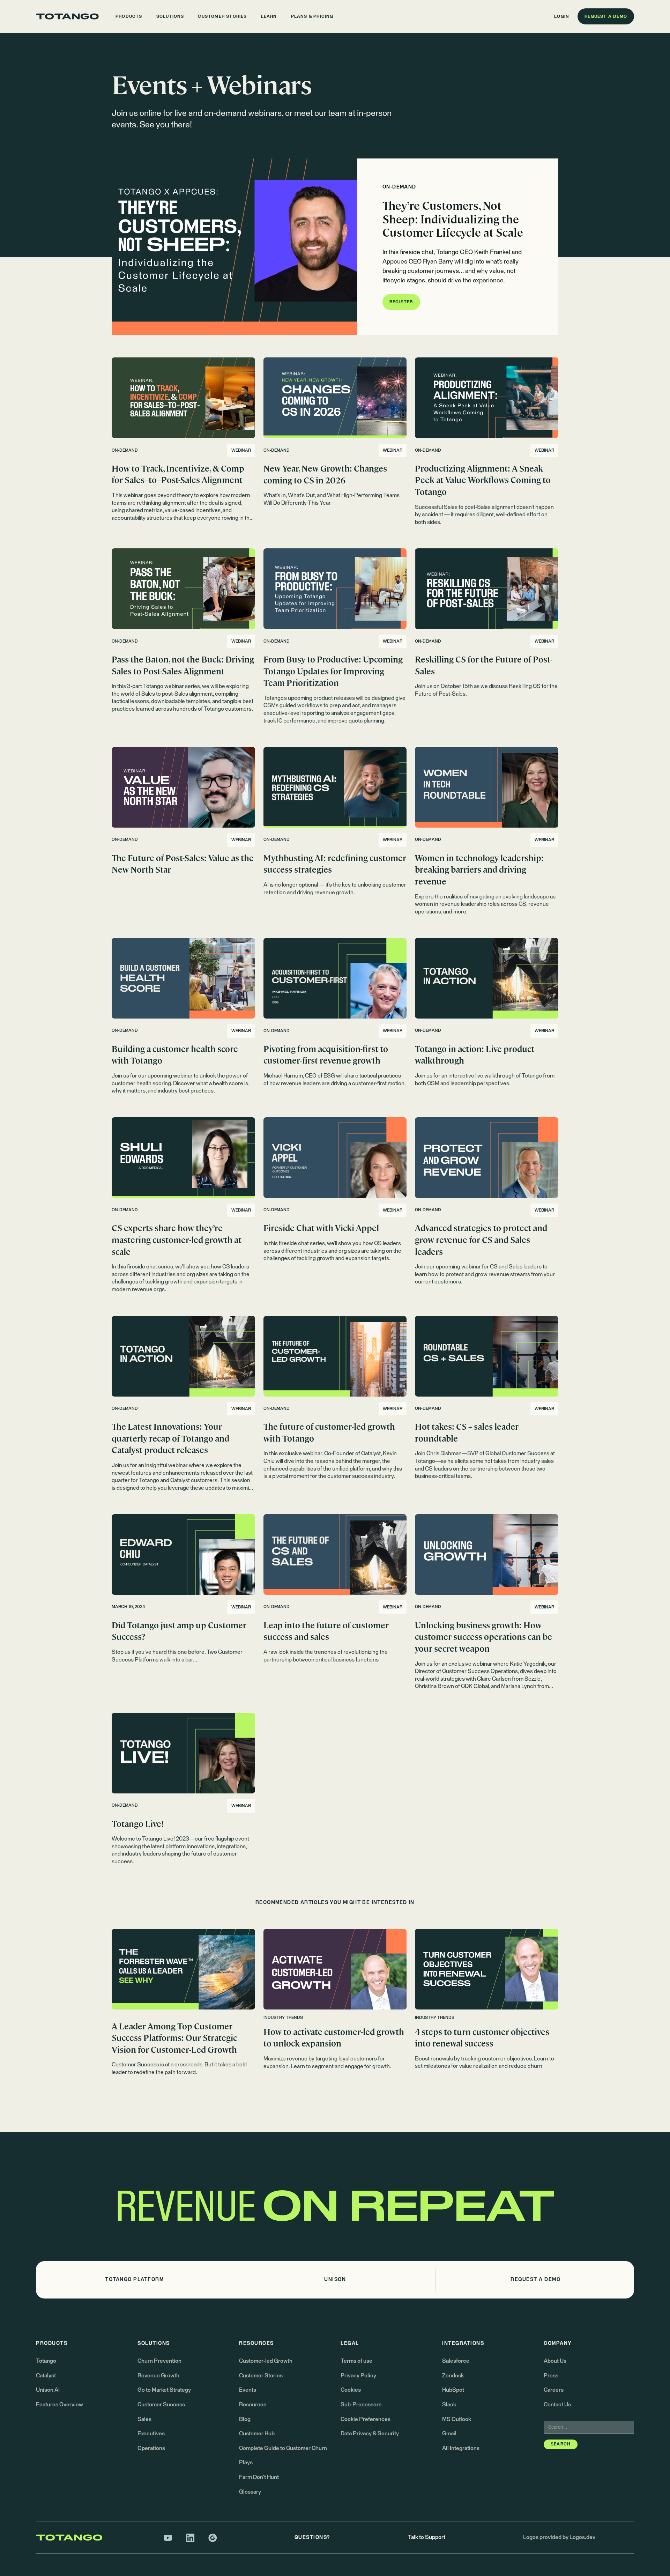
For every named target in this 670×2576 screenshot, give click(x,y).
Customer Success (161, 2405)
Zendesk (453, 2376)
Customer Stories (261, 2376)
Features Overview (59, 2405)
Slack (449, 2405)
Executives (151, 2434)
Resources (253, 2405)
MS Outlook (457, 2419)
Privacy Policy (358, 2376)
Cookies (351, 2390)
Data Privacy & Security (370, 2434)
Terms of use (356, 2361)
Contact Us (557, 2405)
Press (551, 2376)
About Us (555, 2361)
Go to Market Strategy (164, 2390)
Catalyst (46, 2376)
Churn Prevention (159, 2361)
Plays (246, 2463)
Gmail (449, 2434)
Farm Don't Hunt (259, 2477)
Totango (46, 2361)
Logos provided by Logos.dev (559, 2537)
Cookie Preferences (366, 2419)
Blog (245, 2419)
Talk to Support (427, 2537)
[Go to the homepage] (67, 16)
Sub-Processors (361, 2405)
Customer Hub (257, 2434)
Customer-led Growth (266, 2361)
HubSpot (453, 2390)
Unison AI (48, 2390)
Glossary (250, 2492)
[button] (129, 16)
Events (248, 2390)
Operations (151, 2448)
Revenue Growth (158, 2376)
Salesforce (456, 2361)
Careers (554, 2390)
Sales (144, 2419)
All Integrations (461, 2448)
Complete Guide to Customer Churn (283, 2448)
